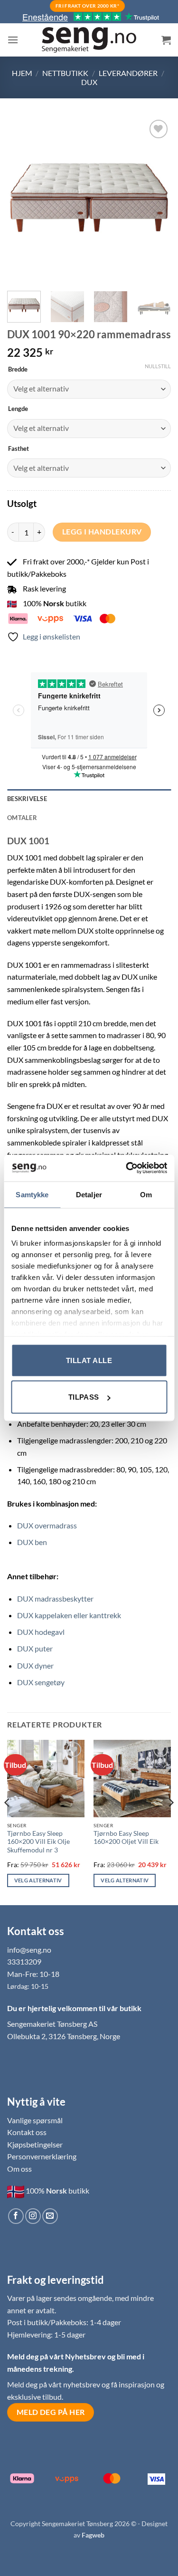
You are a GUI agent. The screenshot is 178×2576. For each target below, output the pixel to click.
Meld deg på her (51, 2412)
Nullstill (158, 366)
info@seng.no (29, 1950)
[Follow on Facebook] (16, 2216)
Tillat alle (89, 1360)
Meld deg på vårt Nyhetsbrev (57, 2356)
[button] (13, 40)
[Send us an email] (50, 2216)
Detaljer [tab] (89, 1194)
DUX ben (32, 1542)
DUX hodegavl (41, 1632)
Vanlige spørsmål (35, 2120)
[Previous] (22, 200)
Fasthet (19, 449)
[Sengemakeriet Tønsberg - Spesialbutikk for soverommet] (89, 40)
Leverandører (128, 73)
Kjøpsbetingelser (35, 2144)
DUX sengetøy (41, 1682)
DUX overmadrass (47, 1525)
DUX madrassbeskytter (55, 1598)
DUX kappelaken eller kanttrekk (69, 1615)
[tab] (89, 818)
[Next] (156, 200)
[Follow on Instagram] (33, 2216)
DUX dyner (35, 1665)
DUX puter (35, 1648)
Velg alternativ (38, 1880)
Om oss (19, 2169)
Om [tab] (146, 1194)
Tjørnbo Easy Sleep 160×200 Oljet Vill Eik (126, 1838)
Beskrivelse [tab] (27, 799)
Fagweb (93, 2535)
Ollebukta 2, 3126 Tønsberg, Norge (64, 2036)
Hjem (22, 73)
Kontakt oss (27, 2132)
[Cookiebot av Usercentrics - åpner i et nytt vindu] (127, 1168)
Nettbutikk (65, 73)
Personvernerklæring (42, 2156)
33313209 (24, 1961)
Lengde (18, 409)
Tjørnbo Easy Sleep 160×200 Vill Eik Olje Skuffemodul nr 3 (38, 1842)
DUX (89, 82)
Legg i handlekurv (102, 532)
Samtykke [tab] (32, 1194)
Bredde (18, 370)
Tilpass (84, 1397)
